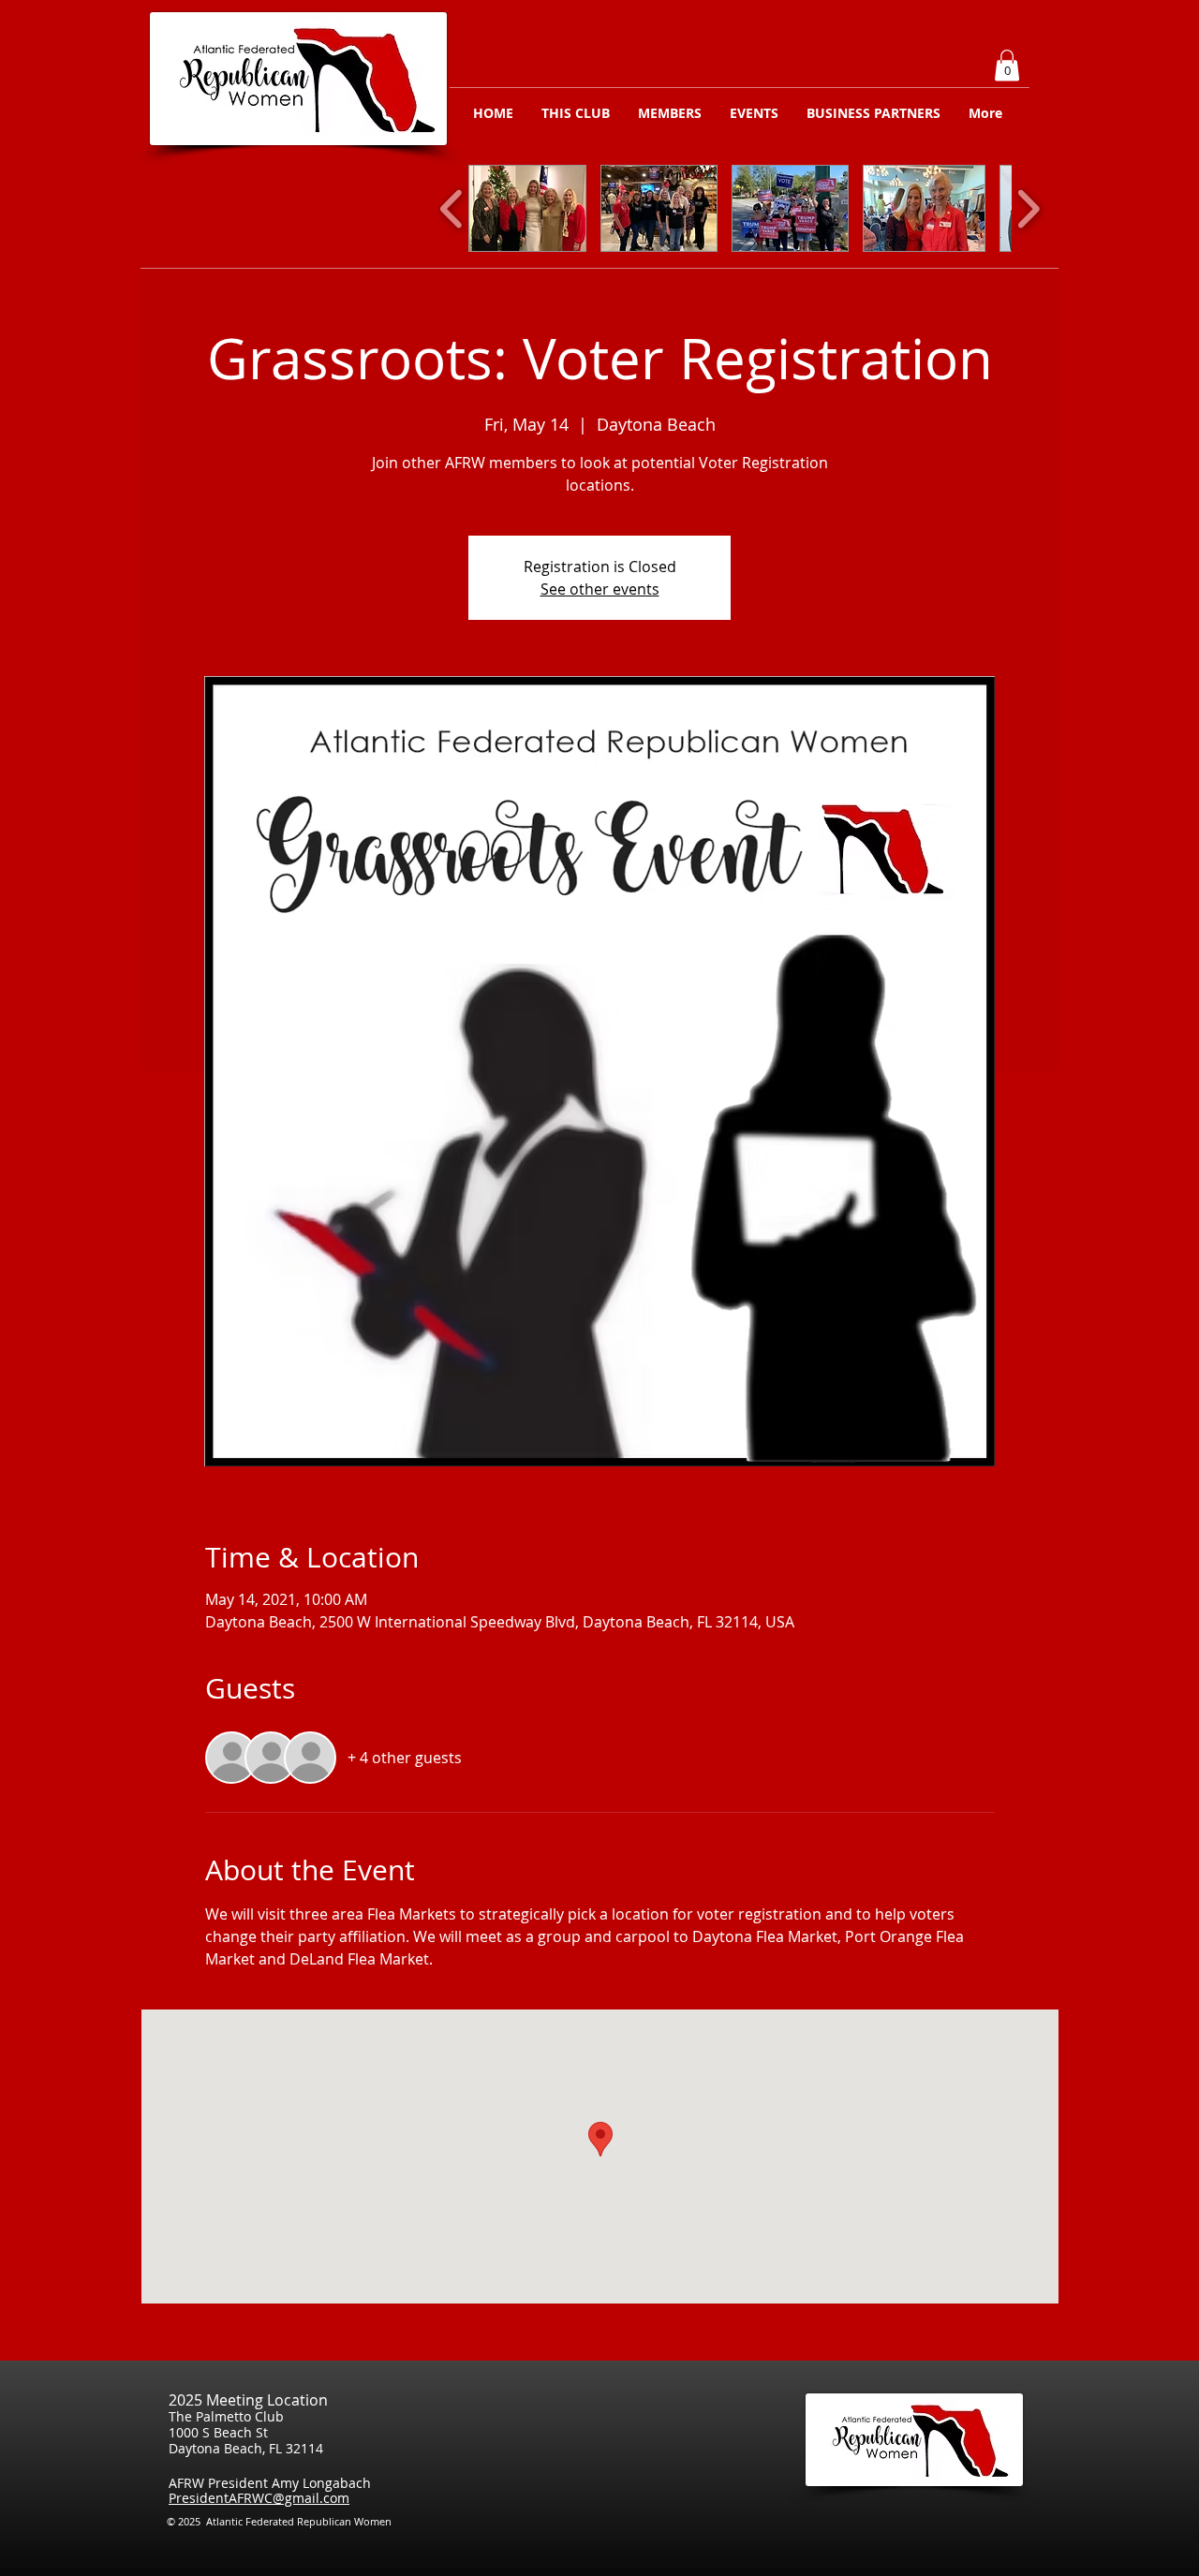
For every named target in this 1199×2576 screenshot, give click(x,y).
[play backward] (452, 209)
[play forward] (1028, 209)
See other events (600, 589)
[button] (1007, 65)
